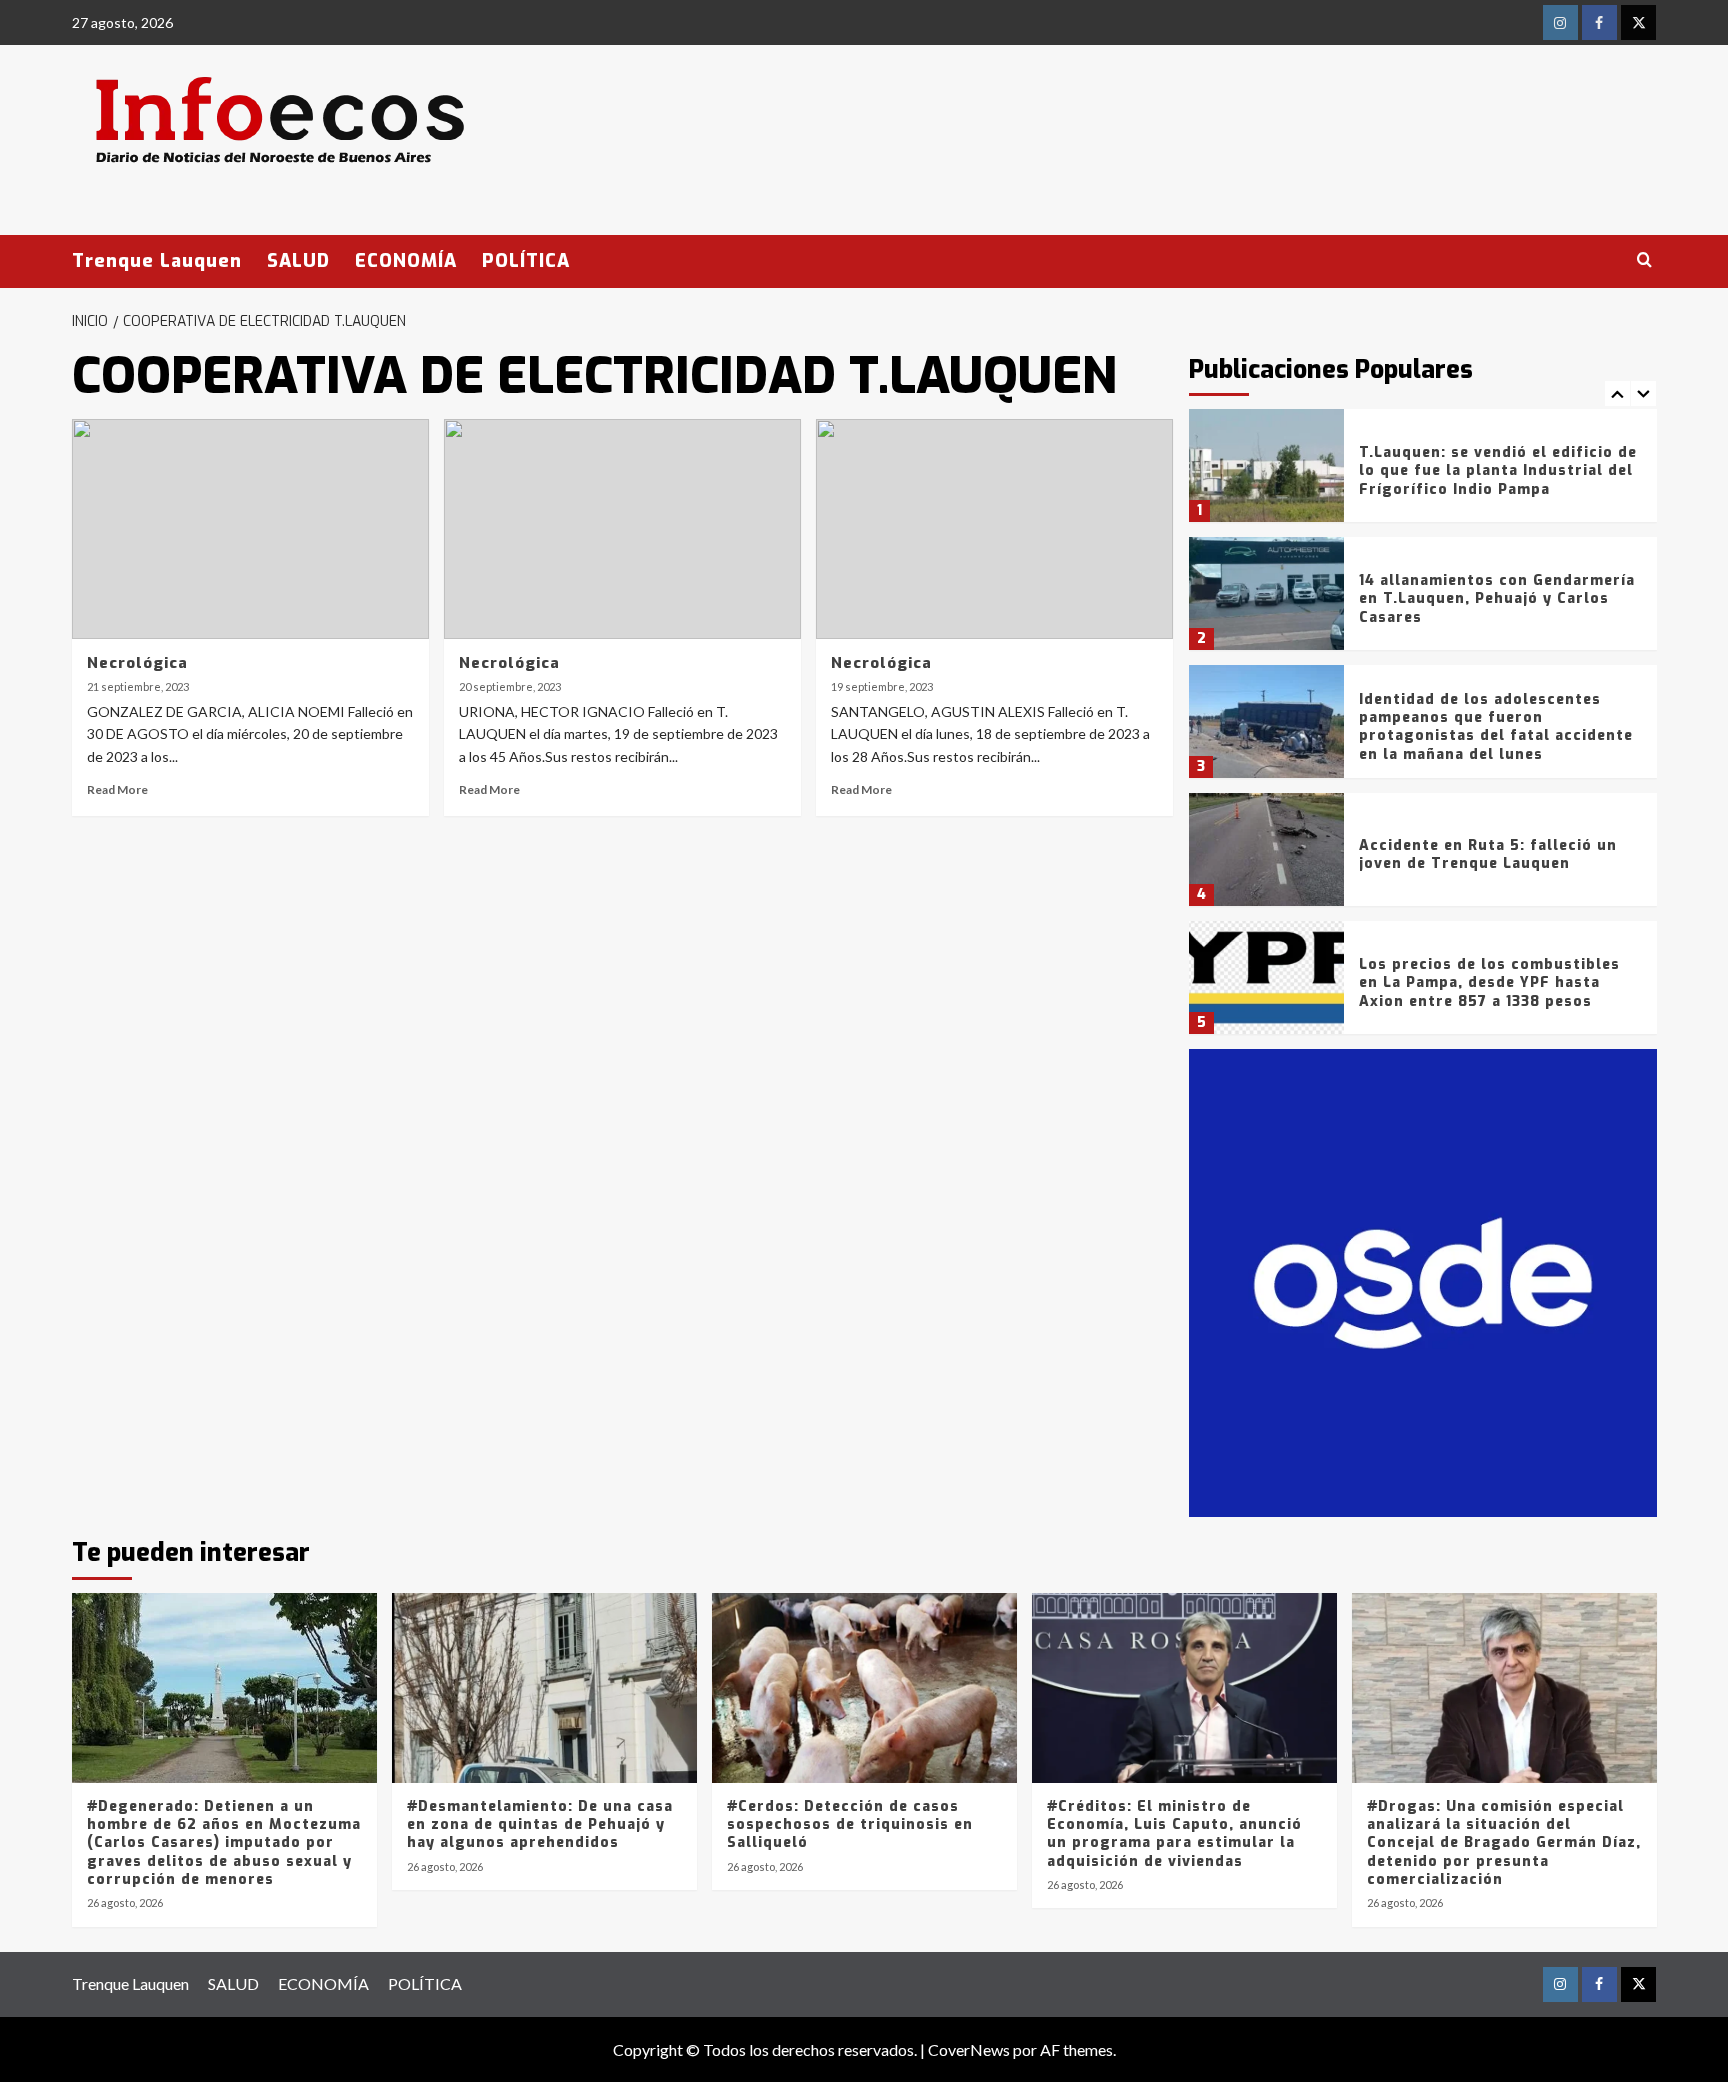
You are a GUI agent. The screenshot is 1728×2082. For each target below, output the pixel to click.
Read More (117, 789)
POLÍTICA (526, 261)
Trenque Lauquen (157, 261)
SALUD (298, 261)
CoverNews (969, 2049)
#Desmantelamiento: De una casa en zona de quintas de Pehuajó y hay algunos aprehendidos (540, 1824)
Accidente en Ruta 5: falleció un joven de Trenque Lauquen (1488, 854)
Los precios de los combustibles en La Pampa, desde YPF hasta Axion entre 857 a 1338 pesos (1489, 982)
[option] (1423, 473)
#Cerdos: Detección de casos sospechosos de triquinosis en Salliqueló (850, 1824)
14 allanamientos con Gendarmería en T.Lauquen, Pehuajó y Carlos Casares (1497, 598)
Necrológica (137, 663)
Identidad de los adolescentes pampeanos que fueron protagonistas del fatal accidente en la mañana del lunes (1496, 727)
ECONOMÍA (406, 261)
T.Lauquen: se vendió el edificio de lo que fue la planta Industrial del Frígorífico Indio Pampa (1498, 470)
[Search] (1644, 260)
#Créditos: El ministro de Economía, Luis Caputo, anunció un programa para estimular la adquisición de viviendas (1174, 1834)
